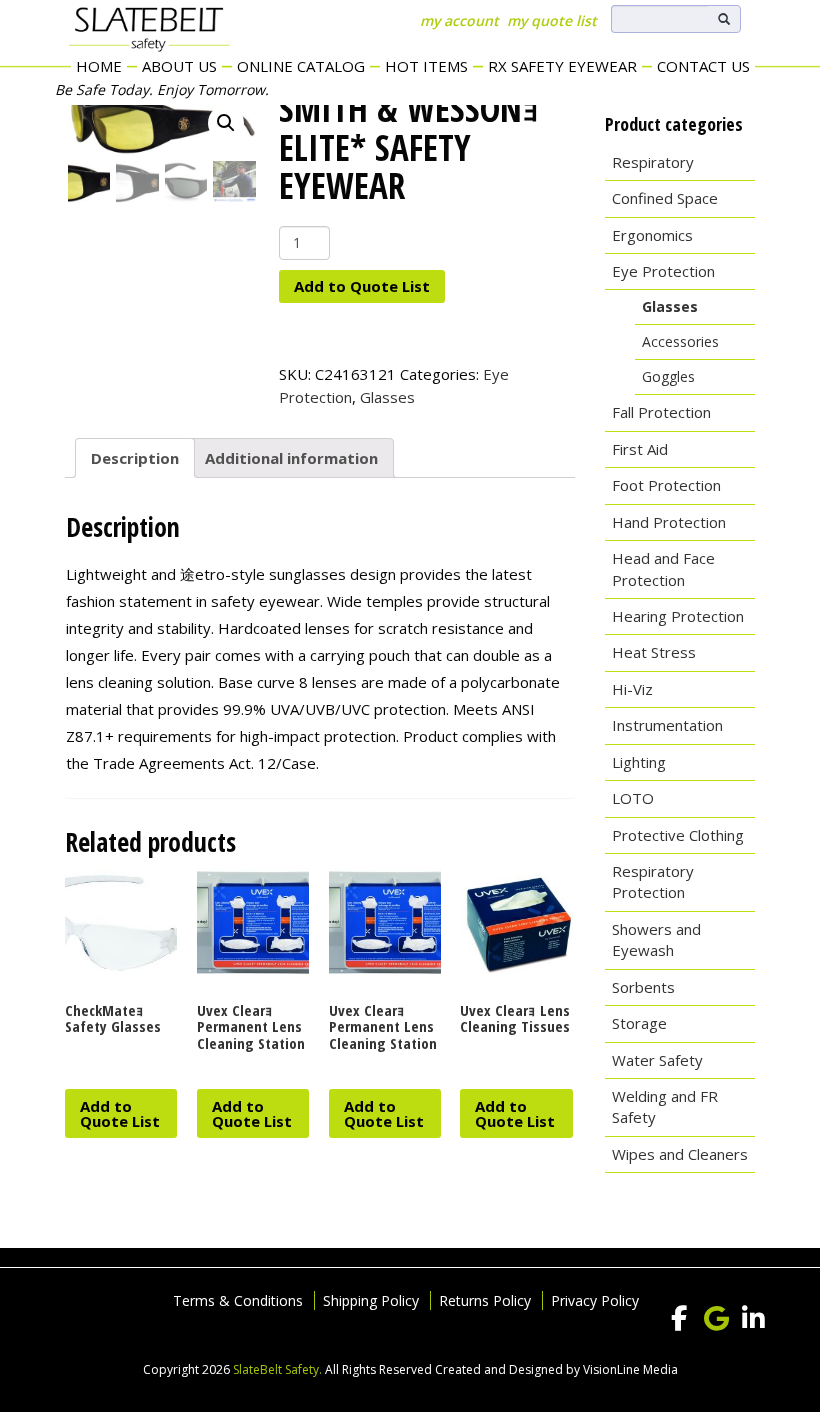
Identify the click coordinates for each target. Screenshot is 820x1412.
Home (99, 66)
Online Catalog (301, 66)
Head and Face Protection (663, 568)
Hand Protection (669, 522)
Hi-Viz (632, 689)
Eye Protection (663, 271)
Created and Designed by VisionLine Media (556, 1369)
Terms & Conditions (238, 1300)
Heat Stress (654, 652)
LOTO (633, 798)
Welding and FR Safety (665, 1106)
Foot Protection (666, 485)
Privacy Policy (595, 1300)
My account (459, 20)
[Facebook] (679, 1319)
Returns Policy (485, 1300)
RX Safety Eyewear (562, 66)
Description (135, 458)
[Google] (716, 1319)
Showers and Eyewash (656, 939)
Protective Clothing (678, 835)
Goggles (668, 376)
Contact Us (703, 66)
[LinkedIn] (753, 1319)
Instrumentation (667, 725)
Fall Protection (661, 412)
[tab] (135, 458)
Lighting (639, 762)
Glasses (387, 397)
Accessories (680, 341)
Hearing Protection (678, 616)
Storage (639, 1023)
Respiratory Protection (653, 881)
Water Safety (657, 1060)
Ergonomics (652, 235)
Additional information (291, 458)
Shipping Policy (371, 1300)
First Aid (640, 449)
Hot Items (426, 66)
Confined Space (665, 198)
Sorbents (643, 987)
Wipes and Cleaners (680, 1154)
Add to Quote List (362, 286)
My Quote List (552, 20)
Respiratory (653, 162)
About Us (179, 66)
